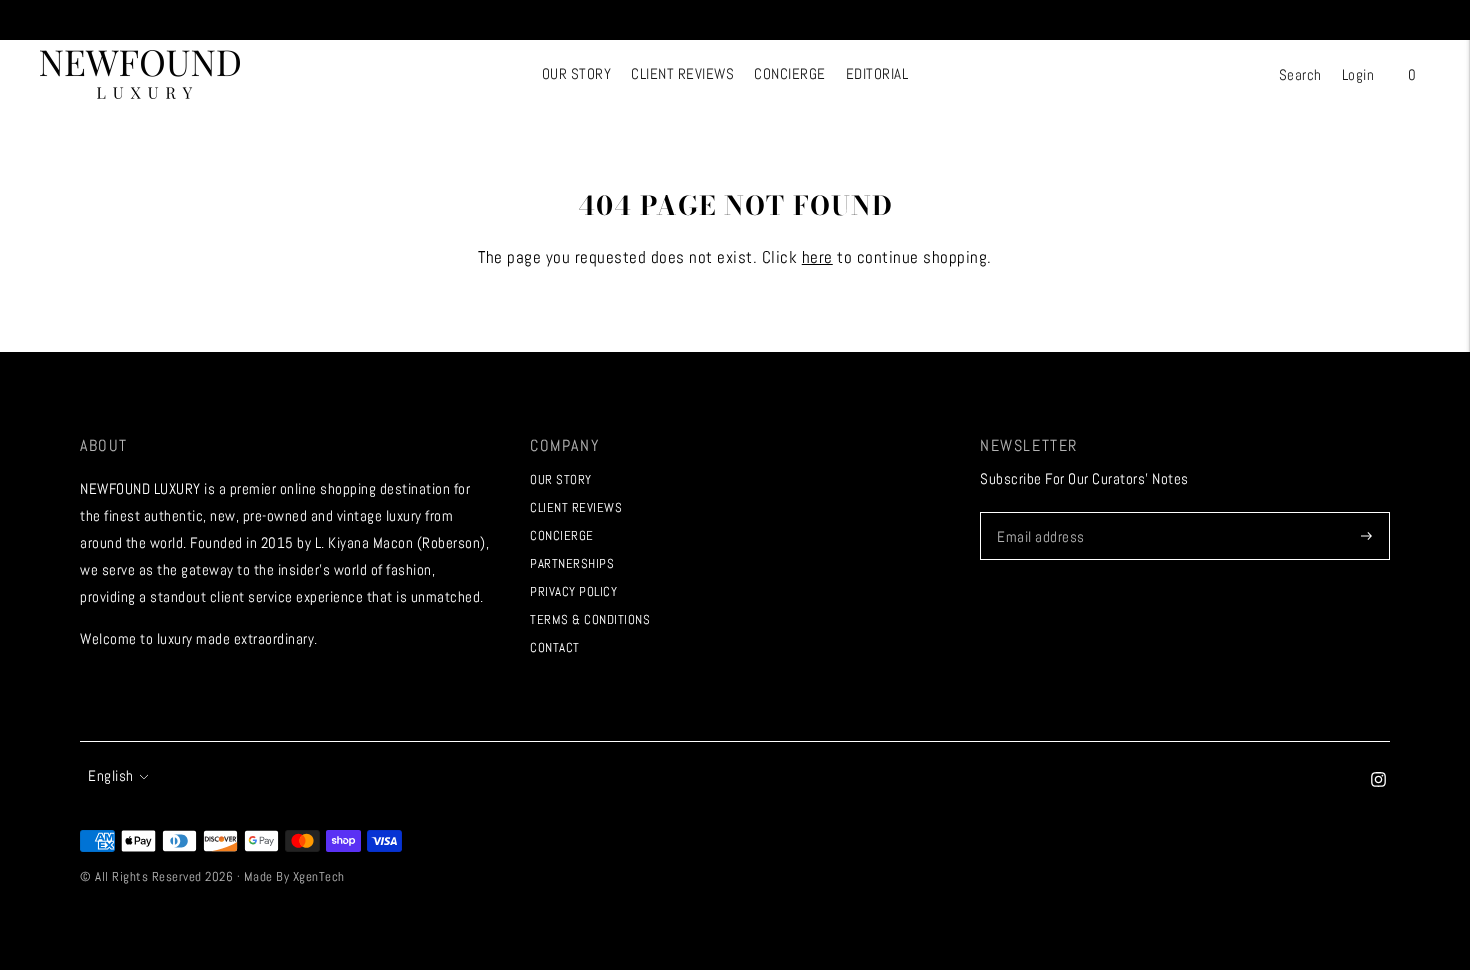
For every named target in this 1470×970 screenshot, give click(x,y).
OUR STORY (577, 73)
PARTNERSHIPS (572, 563)
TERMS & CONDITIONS (590, 619)
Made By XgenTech (294, 876)
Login (1358, 74)
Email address (1039, 512)
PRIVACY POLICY (573, 591)
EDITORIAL (877, 73)
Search (1300, 74)
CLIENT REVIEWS (682, 73)
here (817, 257)
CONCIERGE (790, 73)
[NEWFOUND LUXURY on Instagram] (1378, 781)
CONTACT (555, 647)
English (111, 775)
